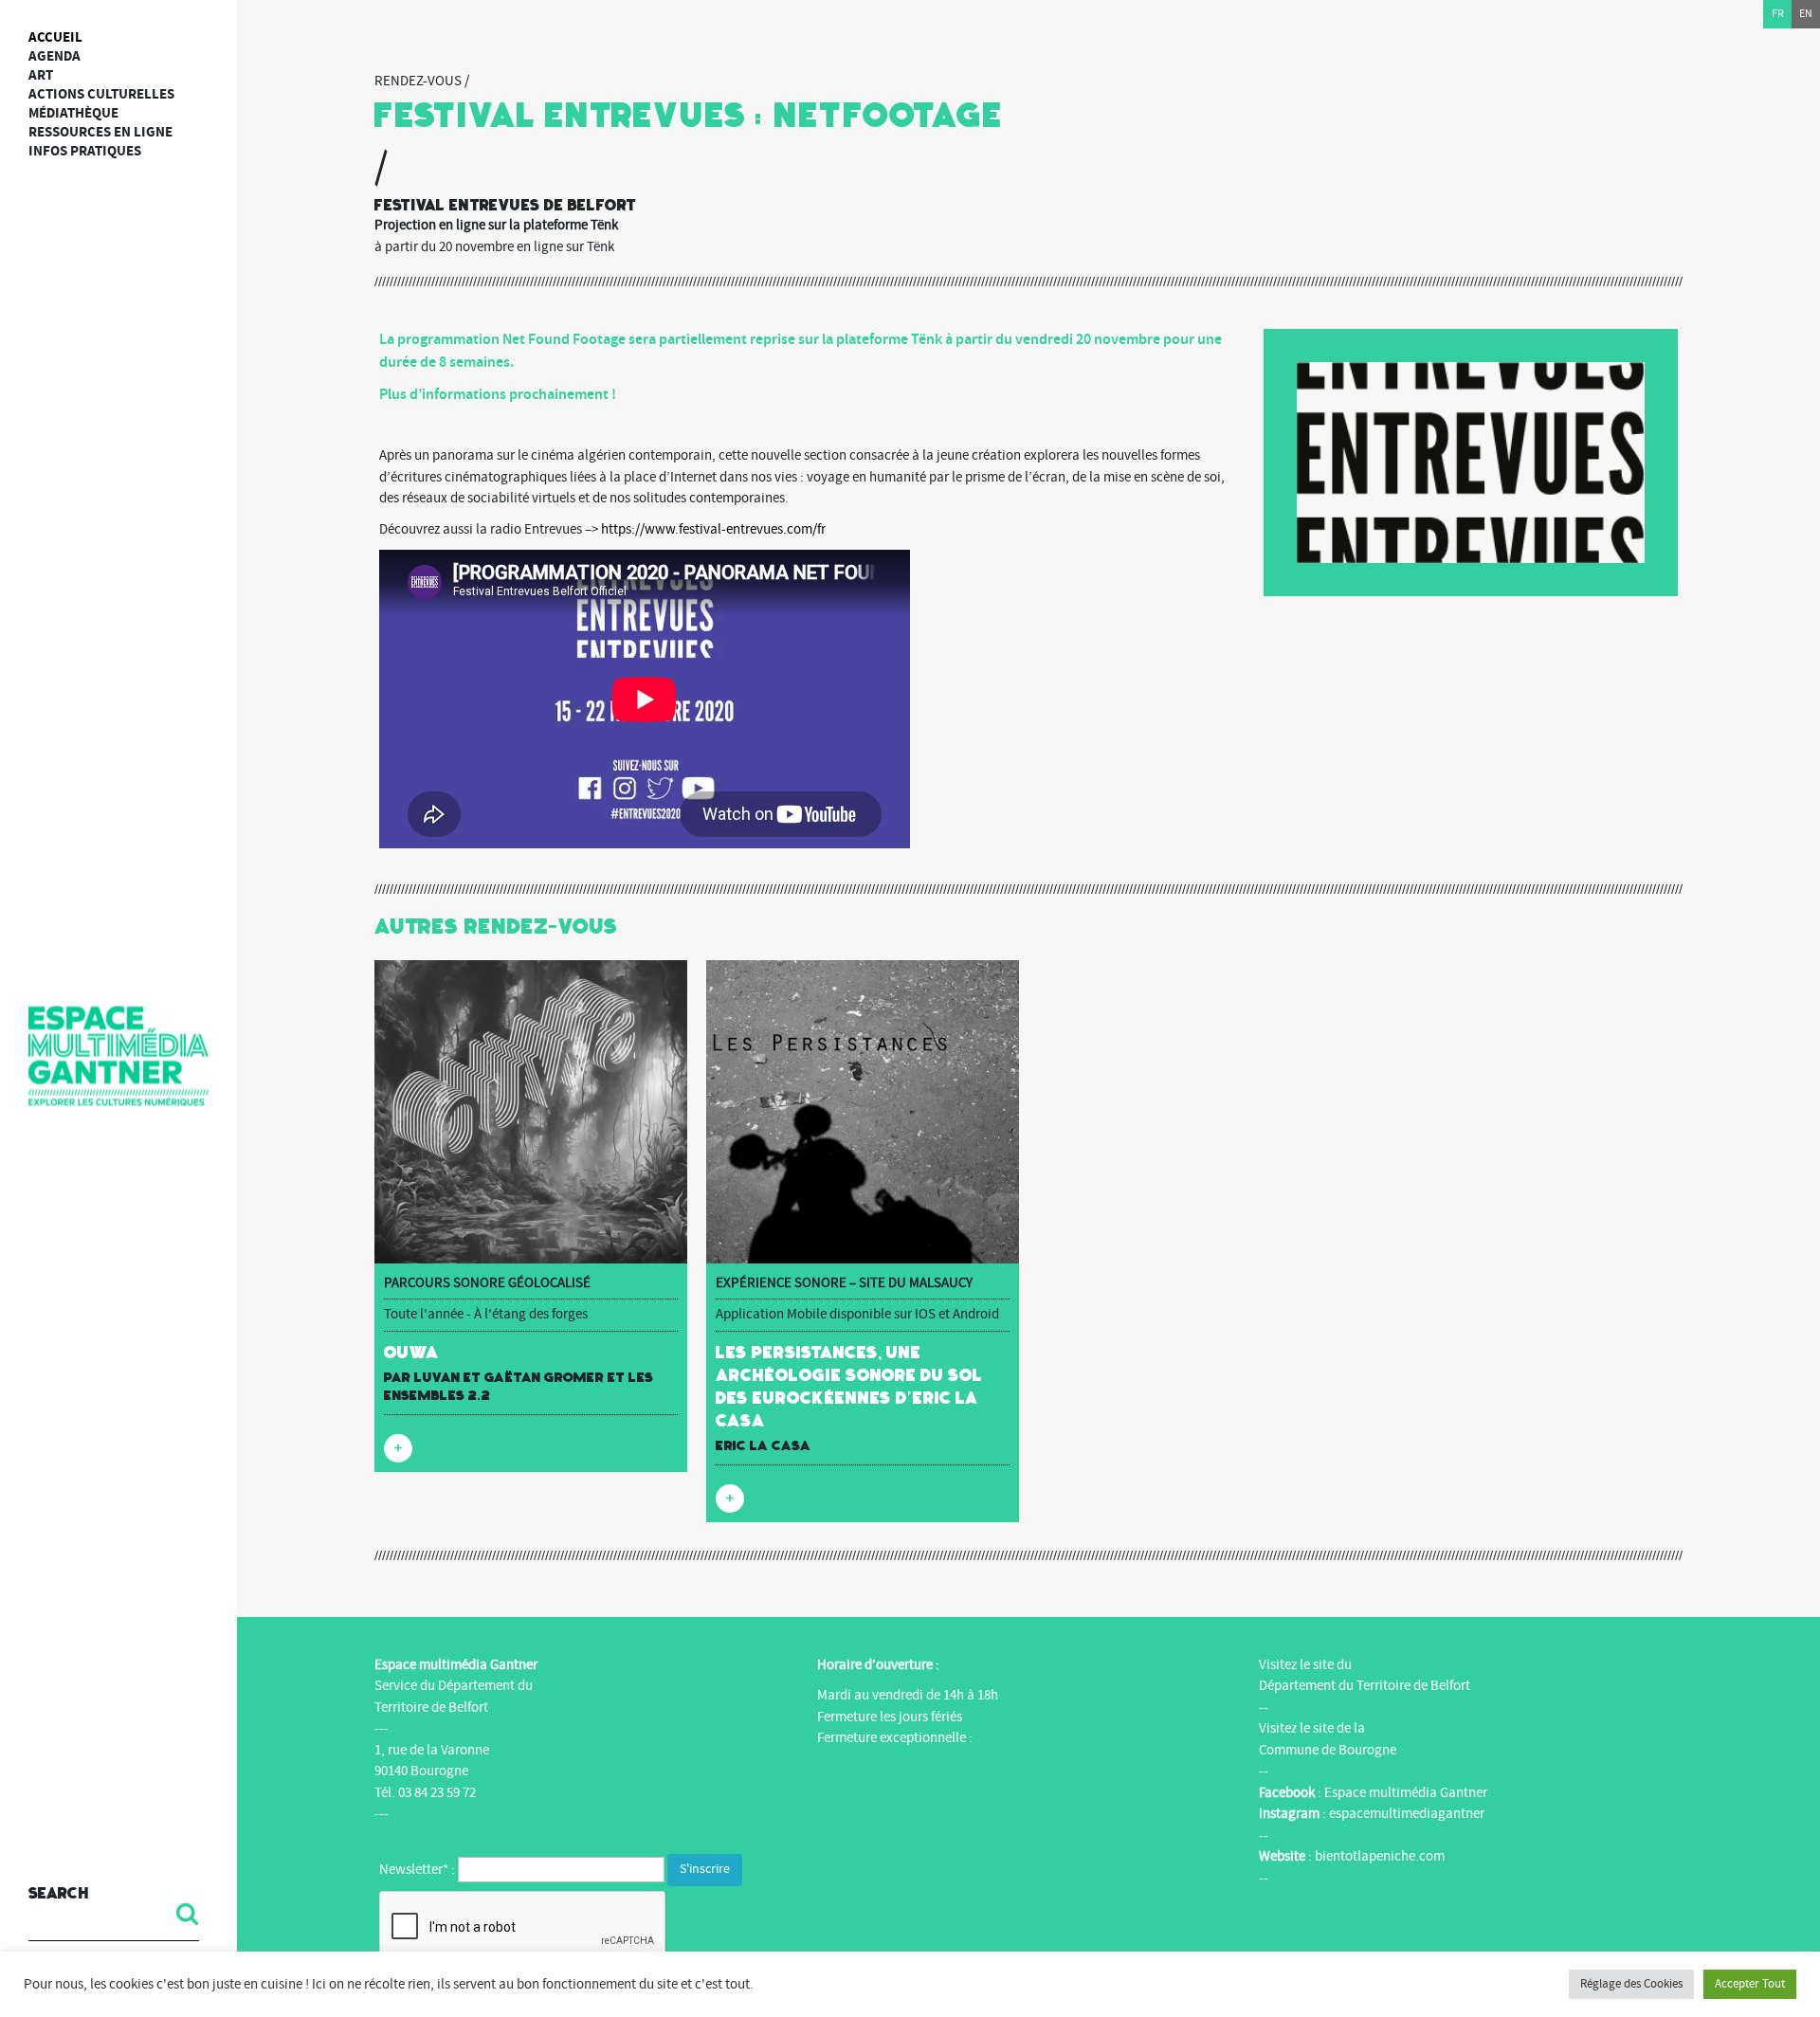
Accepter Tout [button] (1750, 1984)
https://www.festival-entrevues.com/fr (713, 529)
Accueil (55, 37)
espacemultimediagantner (1407, 1814)
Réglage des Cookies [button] (1631, 1984)
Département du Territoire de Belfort (1365, 1686)
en (1806, 14)
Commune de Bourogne (1328, 1750)
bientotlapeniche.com (1380, 1856)
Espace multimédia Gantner (1406, 1793)
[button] (180, 1914)
